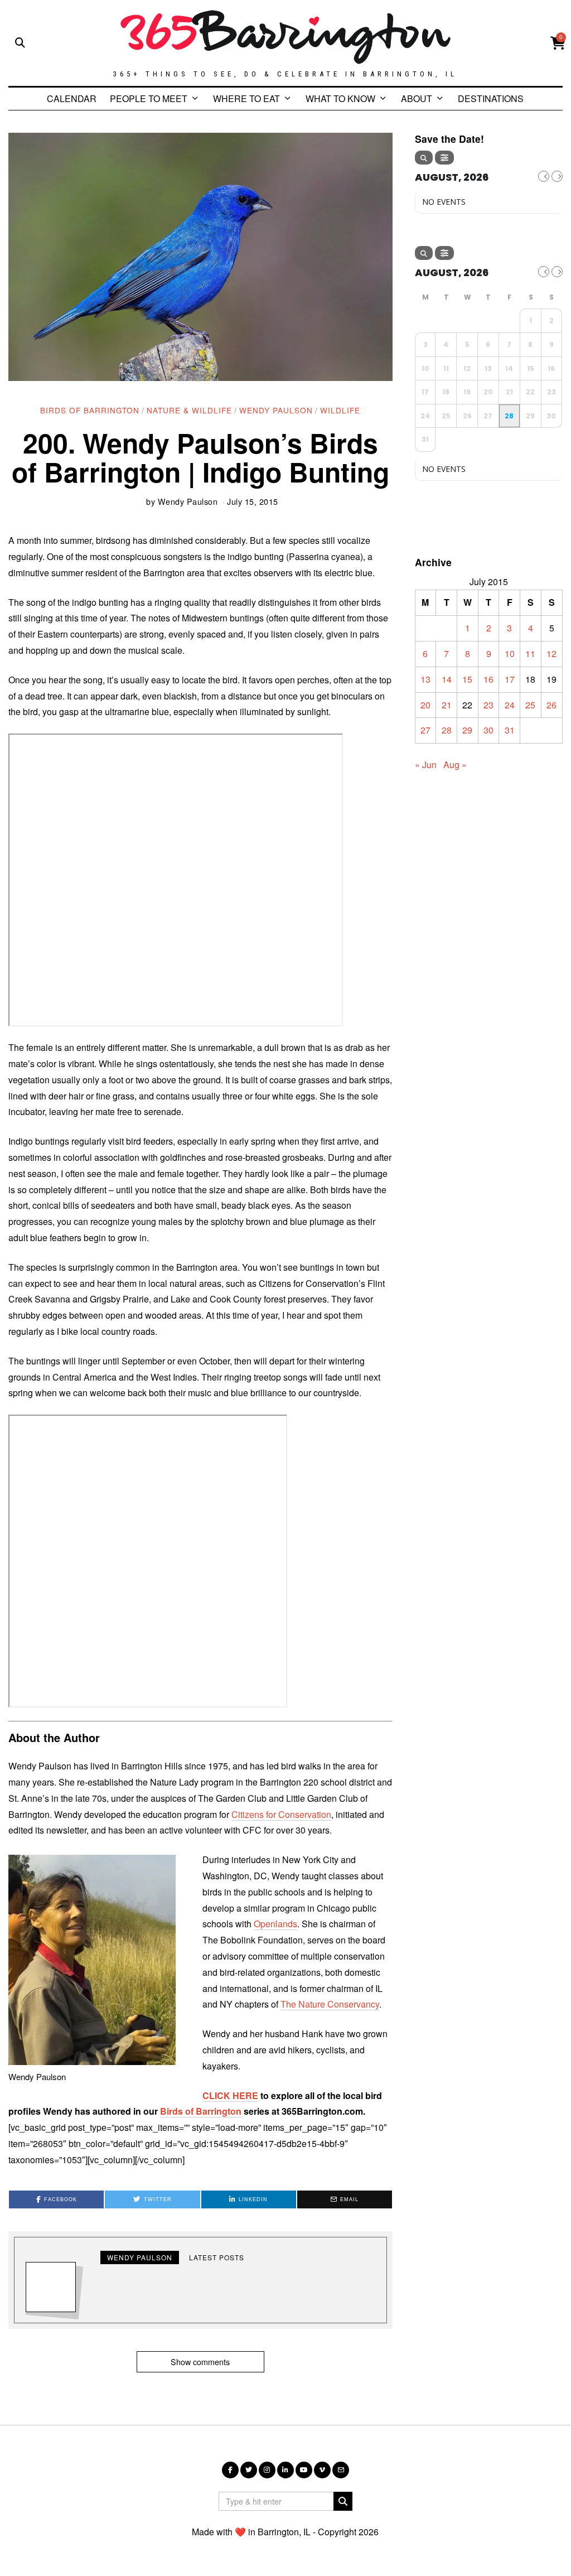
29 (467, 730)
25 (530, 705)
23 (488, 705)
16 (488, 679)
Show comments (200, 2362)
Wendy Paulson (276, 410)
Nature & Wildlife (189, 410)
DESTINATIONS (491, 98)
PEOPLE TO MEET (149, 98)
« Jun (426, 764)
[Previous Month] (544, 176)
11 (530, 653)
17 (510, 679)
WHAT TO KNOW (340, 98)
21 (447, 705)
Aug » (455, 764)
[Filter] (444, 158)
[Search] (424, 158)
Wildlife (340, 410)
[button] (343, 2501)
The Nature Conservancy (330, 2004)
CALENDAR (72, 98)
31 (510, 730)
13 (425, 679)
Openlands (275, 1924)
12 (551, 653)
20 (425, 705)
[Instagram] (267, 2470)
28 (447, 730)
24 (510, 705)
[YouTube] (304, 2470)
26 (551, 705)
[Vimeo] (322, 2470)
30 (488, 730)
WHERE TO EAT (246, 98)
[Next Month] (557, 176)
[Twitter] (249, 2470)
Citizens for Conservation (281, 1814)
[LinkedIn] (285, 2470)
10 (510, 653)
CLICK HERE (230, 2095)
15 (467, 679)
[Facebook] (230, 2470)
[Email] (341, 2470)
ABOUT (417, 98)
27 (425, 730)
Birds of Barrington (90, 410)
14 (447, 679)
